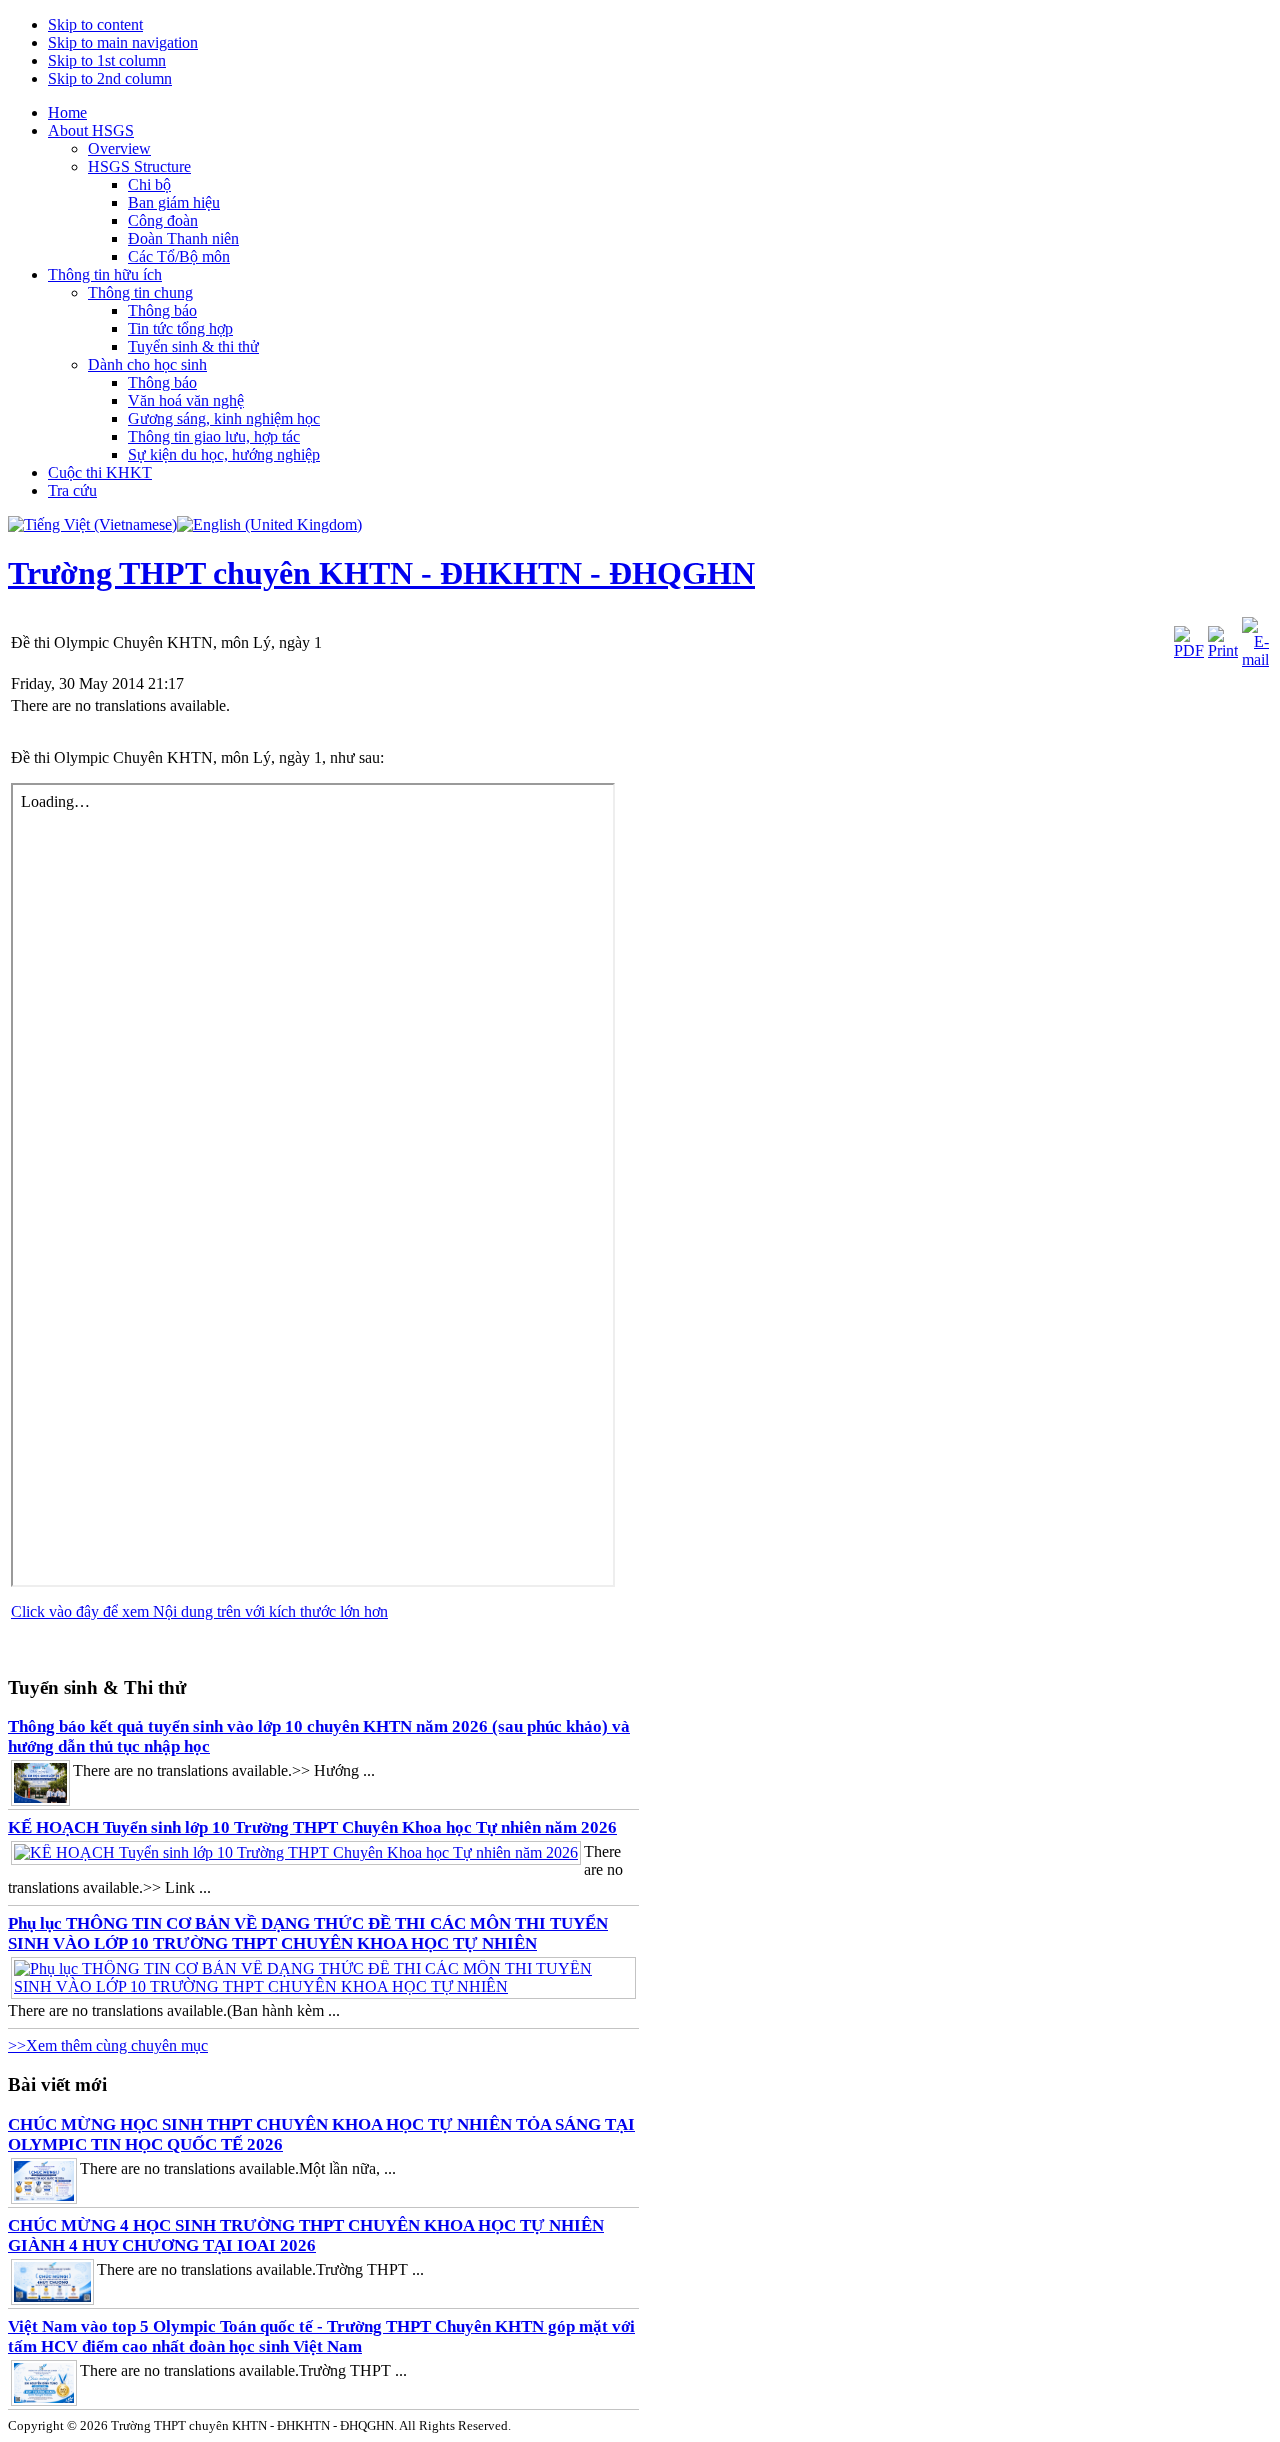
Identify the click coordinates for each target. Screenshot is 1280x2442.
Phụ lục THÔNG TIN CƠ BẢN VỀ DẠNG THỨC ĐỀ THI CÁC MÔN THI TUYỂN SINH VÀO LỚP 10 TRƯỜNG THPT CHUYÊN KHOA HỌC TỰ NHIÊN (308, 1933)
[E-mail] (1255, 659)
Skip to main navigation (123, 42)
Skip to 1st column (107, 60)
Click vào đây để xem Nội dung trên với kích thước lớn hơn (199, 1611)
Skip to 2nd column (110, 78)
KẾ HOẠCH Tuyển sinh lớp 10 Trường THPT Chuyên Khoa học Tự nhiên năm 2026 (312, 1827)
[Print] (1223, 650)
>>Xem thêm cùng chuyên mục (108, 2045)
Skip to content (95, 24)
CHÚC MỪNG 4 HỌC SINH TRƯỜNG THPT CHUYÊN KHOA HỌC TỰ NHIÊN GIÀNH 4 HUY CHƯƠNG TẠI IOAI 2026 (306, 2235)
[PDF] (1189, 650)
